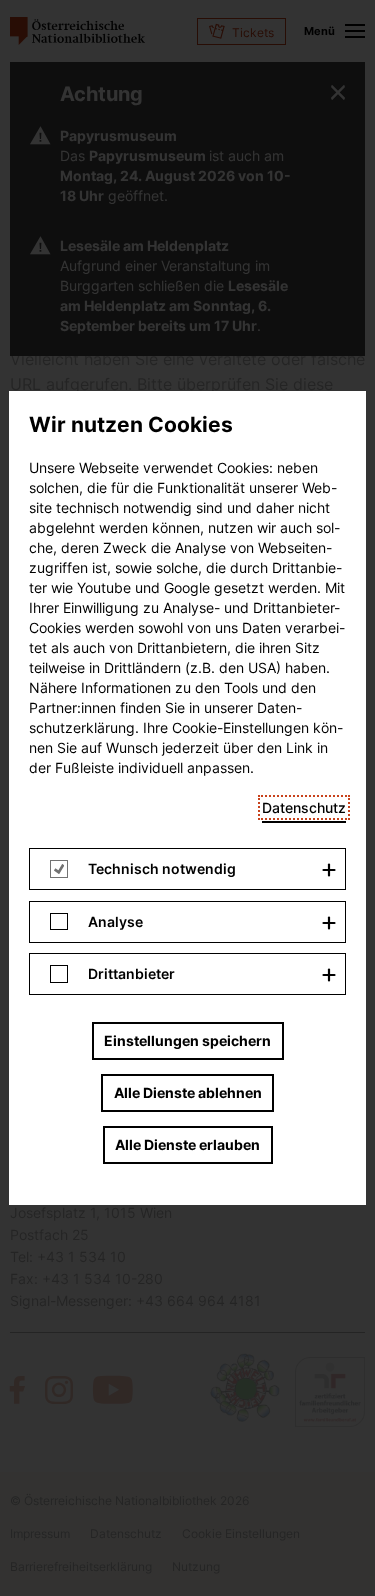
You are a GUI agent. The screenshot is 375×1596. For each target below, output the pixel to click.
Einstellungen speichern (187, 1040)
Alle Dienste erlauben (187, 1144)
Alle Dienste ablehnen (188, 1092)
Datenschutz (304, 807)
